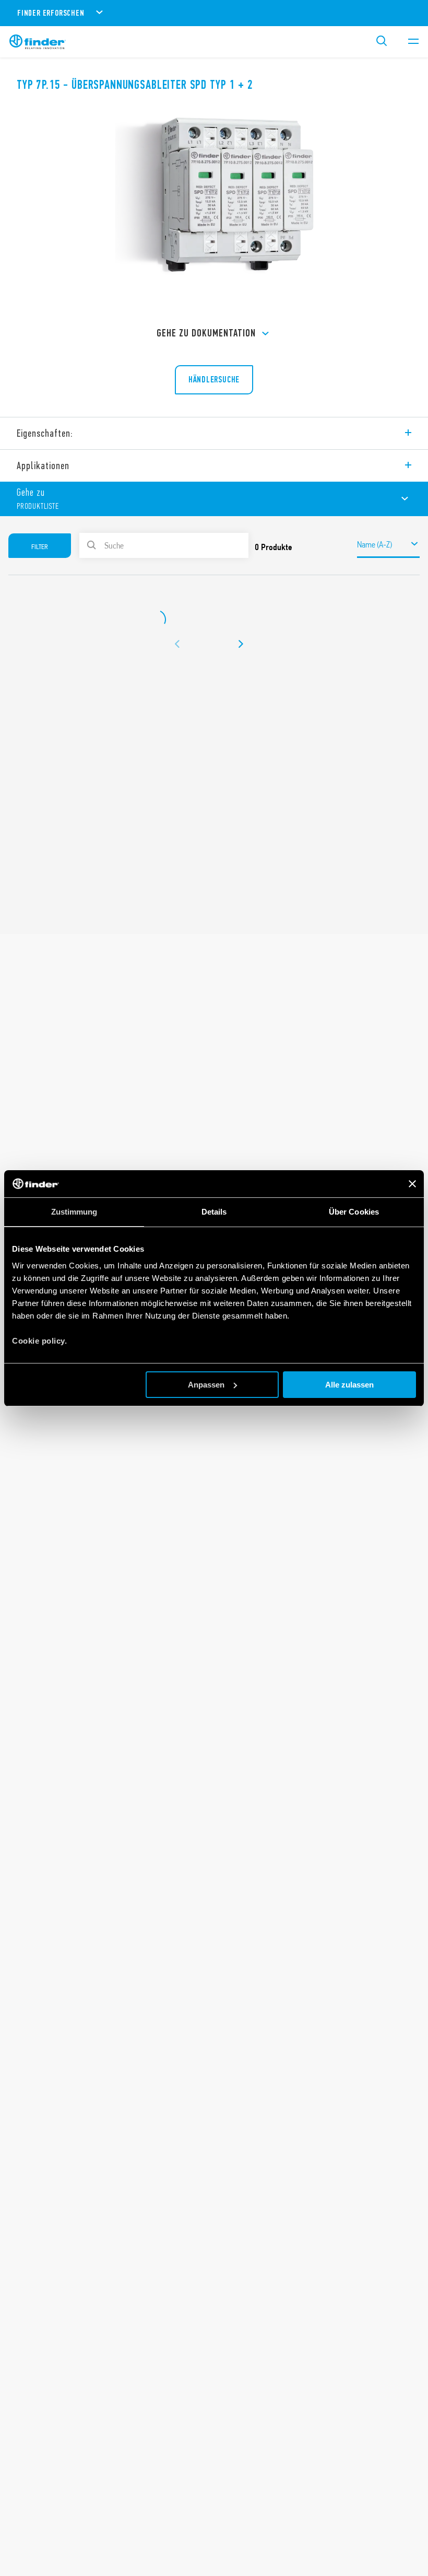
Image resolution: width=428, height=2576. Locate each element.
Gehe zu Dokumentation (206, 333)
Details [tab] (214, 1212)
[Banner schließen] (412, 1184)
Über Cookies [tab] (354, 1212)
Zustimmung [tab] (74, 1212)
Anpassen (206, 1385)
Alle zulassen (349, 1385)
